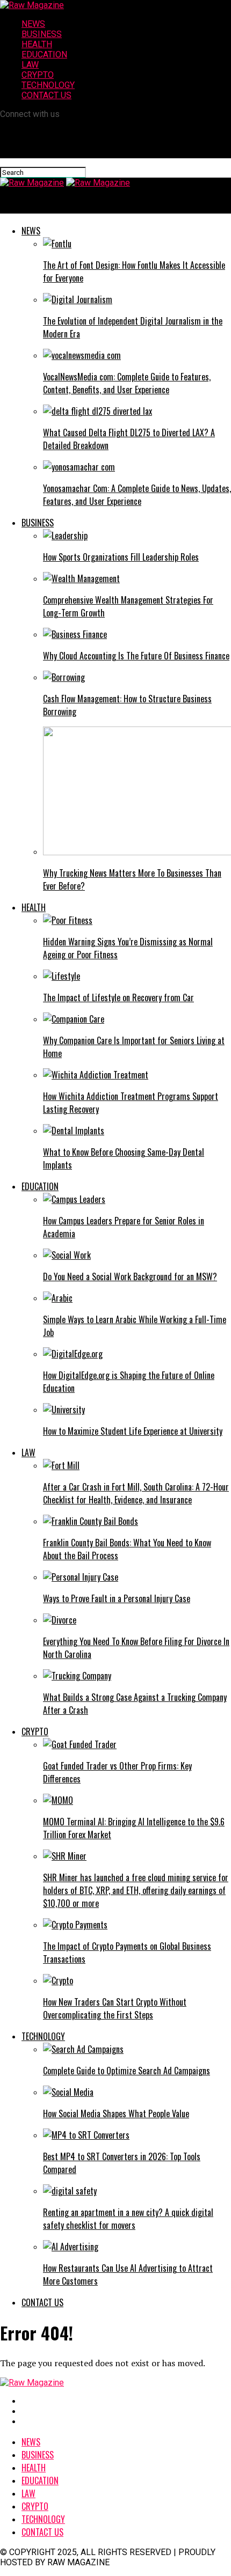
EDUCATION (44, 54)
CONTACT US (46, 95)
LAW (30, 65)
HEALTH (37, 44)
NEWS (33, 24)
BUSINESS (42, 34)
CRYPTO (38, 75)
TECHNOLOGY (48, 85)
